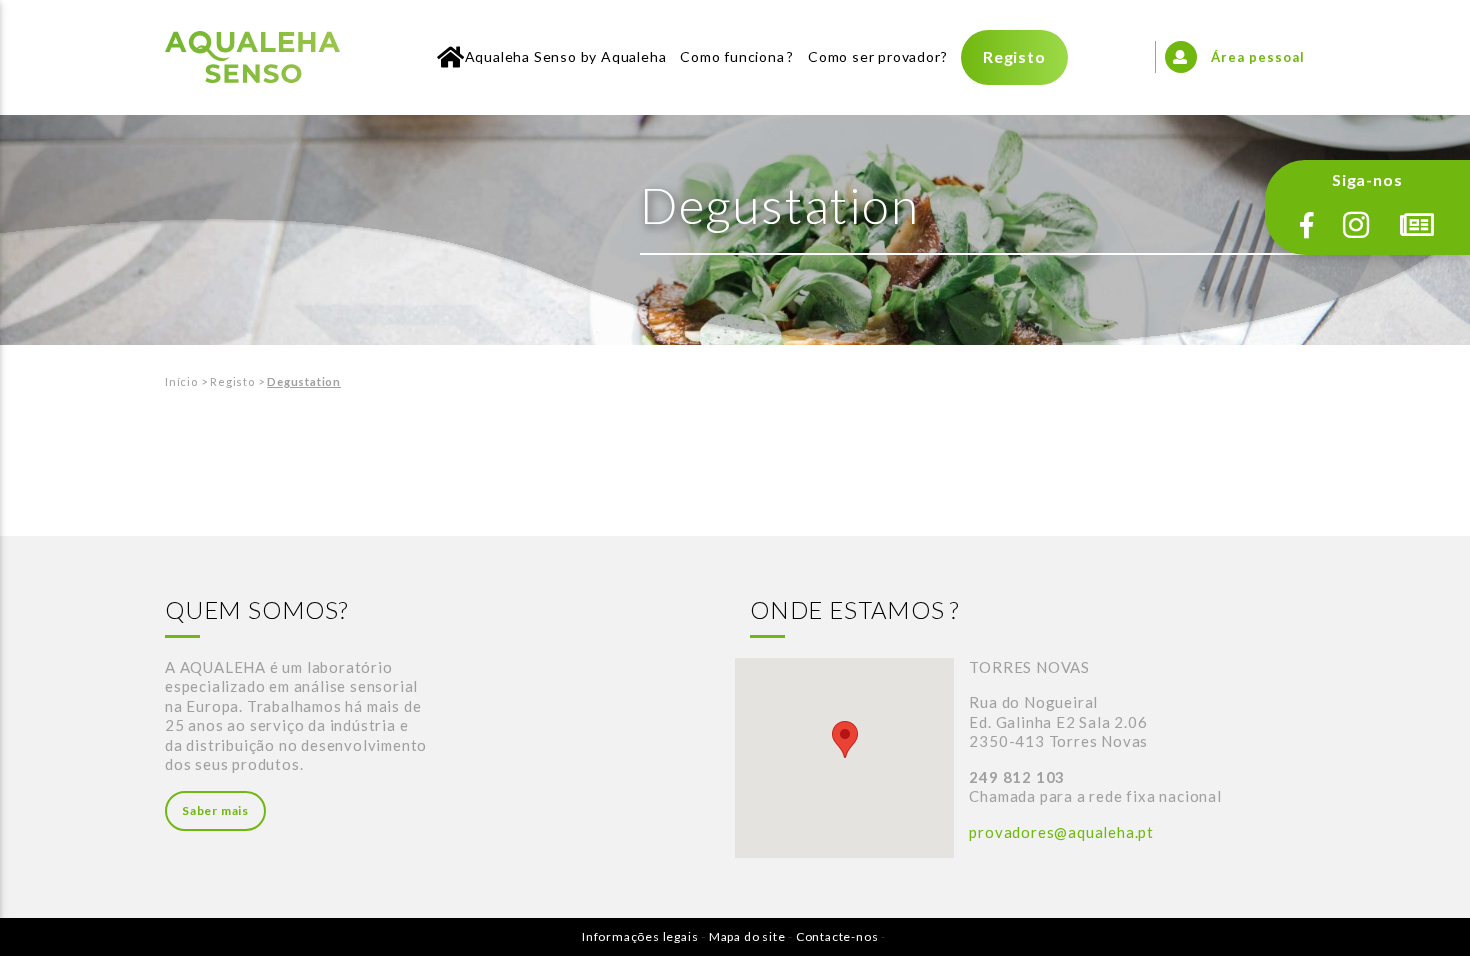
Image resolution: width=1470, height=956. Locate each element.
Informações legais (640, 936)
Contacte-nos (837, 936)
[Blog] (1417, 225)
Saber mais (215, 810)
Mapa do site (747, 936)
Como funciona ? (737, 56)
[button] (845, 739)
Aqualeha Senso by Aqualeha (566, 56)
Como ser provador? (877, 56)
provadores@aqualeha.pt (1061, 832)
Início (181, 381)
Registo (1014, 56)
